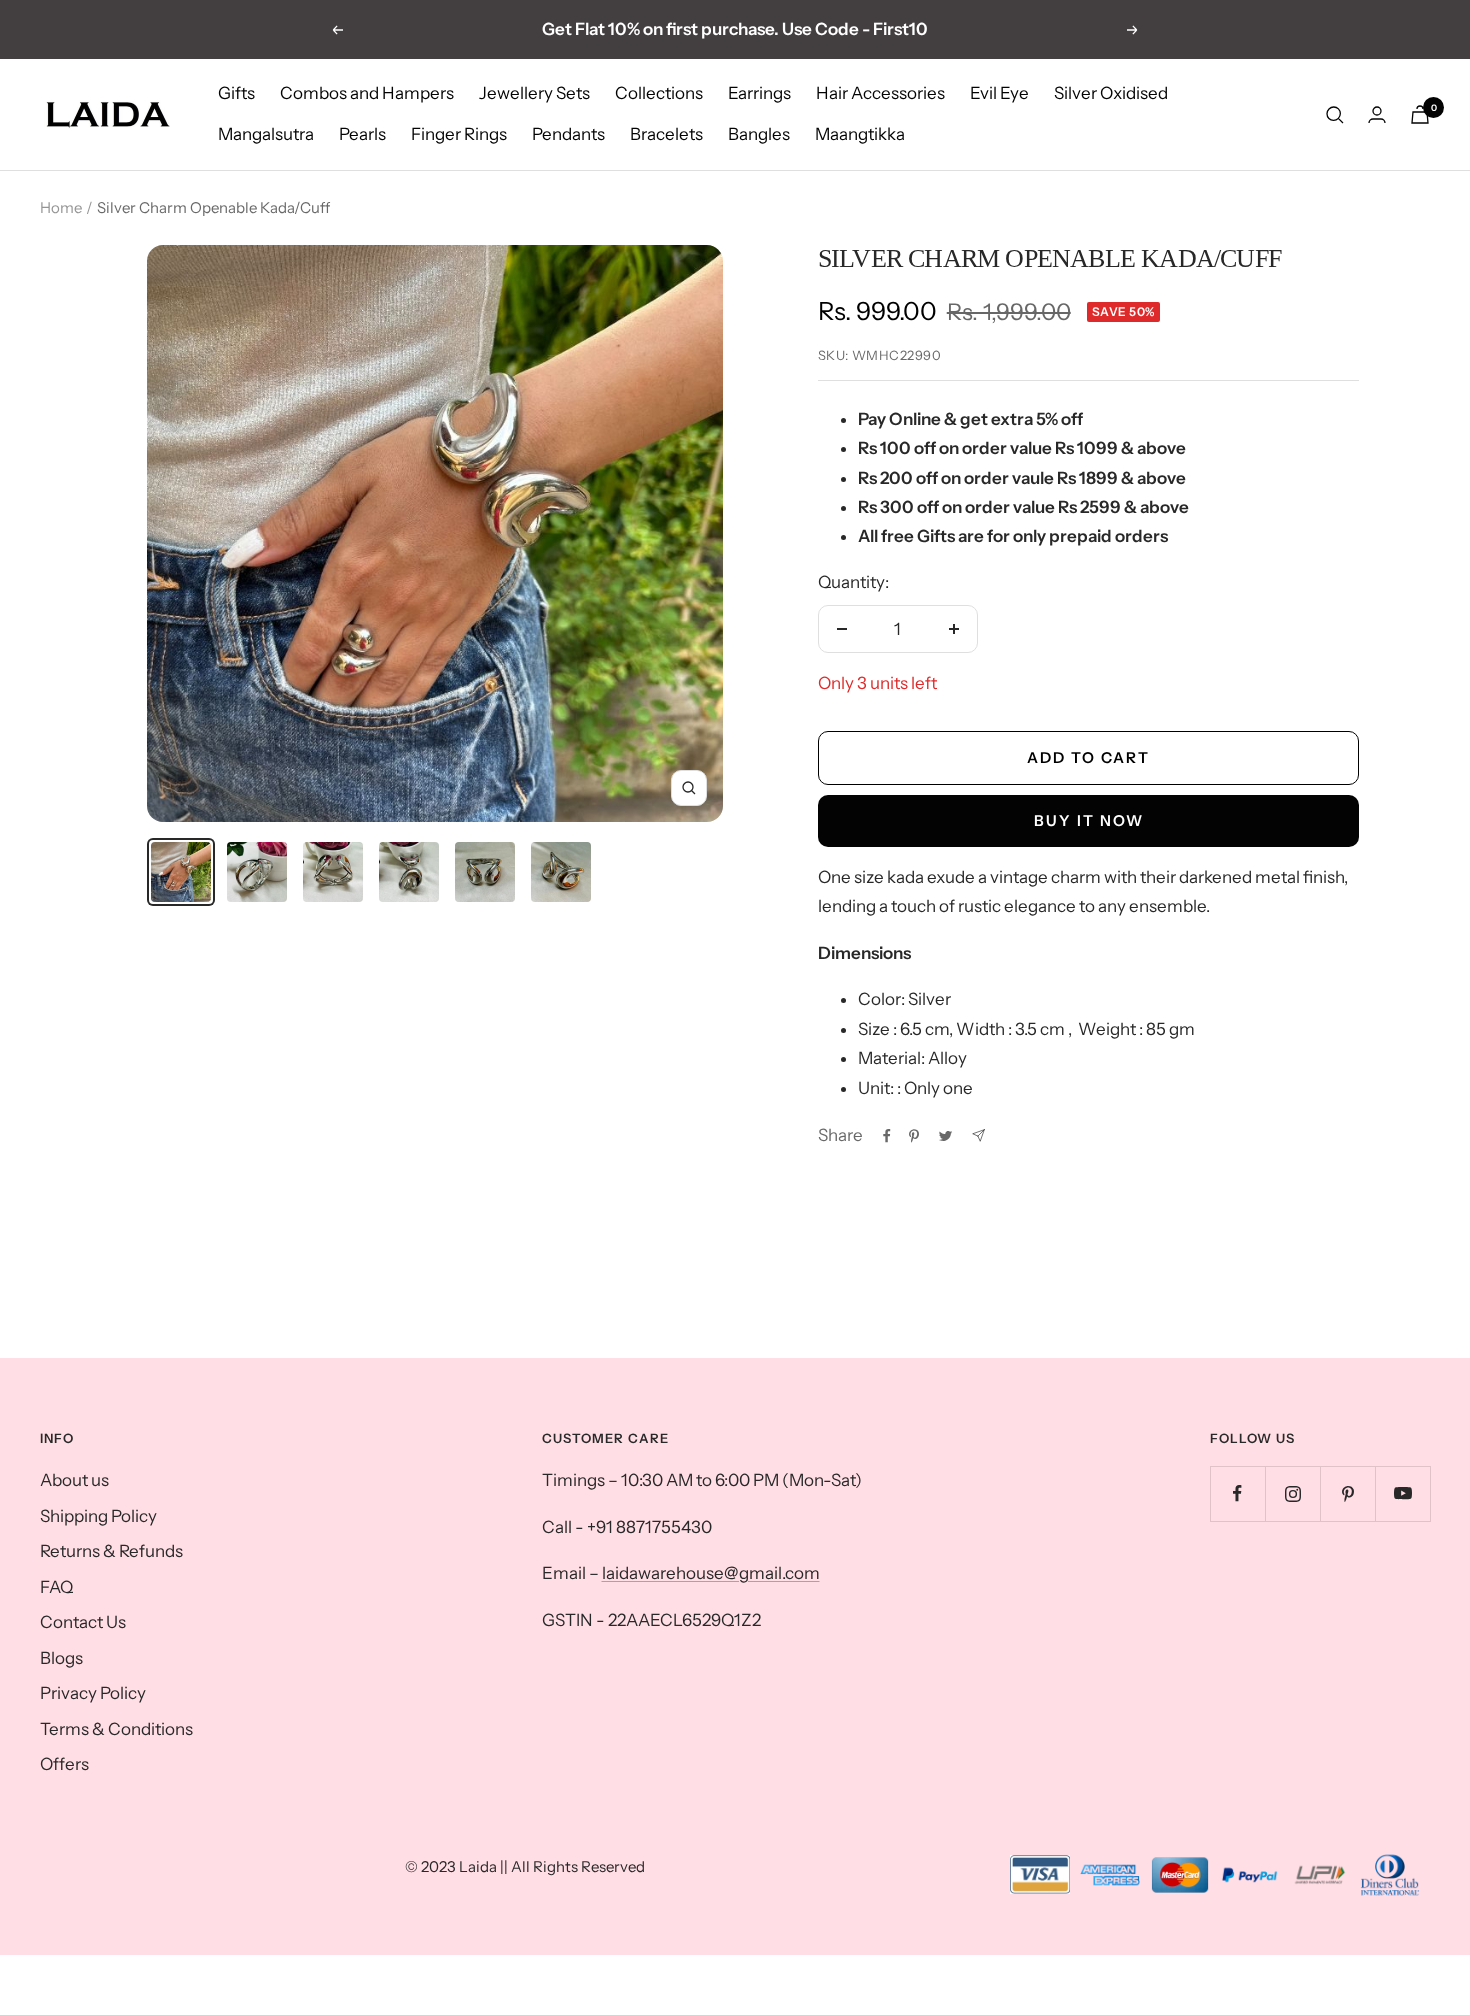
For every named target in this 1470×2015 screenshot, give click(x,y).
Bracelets (666, 135)
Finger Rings (459, 135)
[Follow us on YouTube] (1402, 1493)
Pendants (568, 135)
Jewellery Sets (534, 93)
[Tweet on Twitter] (945, 1136)
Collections (659, 93)
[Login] (1377, 114)
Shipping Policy (98, 1516)
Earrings (759, 93)
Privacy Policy (93, 1693)
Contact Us (83, 1622)
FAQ (56, 1587)
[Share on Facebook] (887, 1136)
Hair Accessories (880, 93)
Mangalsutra (266, 135)
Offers (64, 1764)
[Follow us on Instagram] (1292, 1493)
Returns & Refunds (111, 1551)
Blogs (61, 1658)
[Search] (1335, 115)
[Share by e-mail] (978, 1135)
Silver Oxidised (1111, 93)
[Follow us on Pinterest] (1347, 1493)
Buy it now (1089, 820)
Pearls (362, 135)
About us (74, 1480)
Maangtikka (860, 135)
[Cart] (1420, 114)
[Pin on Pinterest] (914, 1136)
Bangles (759, 135)
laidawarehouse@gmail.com (711, 1573)
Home (61, 207)
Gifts (236, 93)
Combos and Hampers (367, 93)
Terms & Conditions (116, 1729)
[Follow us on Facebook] (1237, 1493)
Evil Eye (999, 93)
